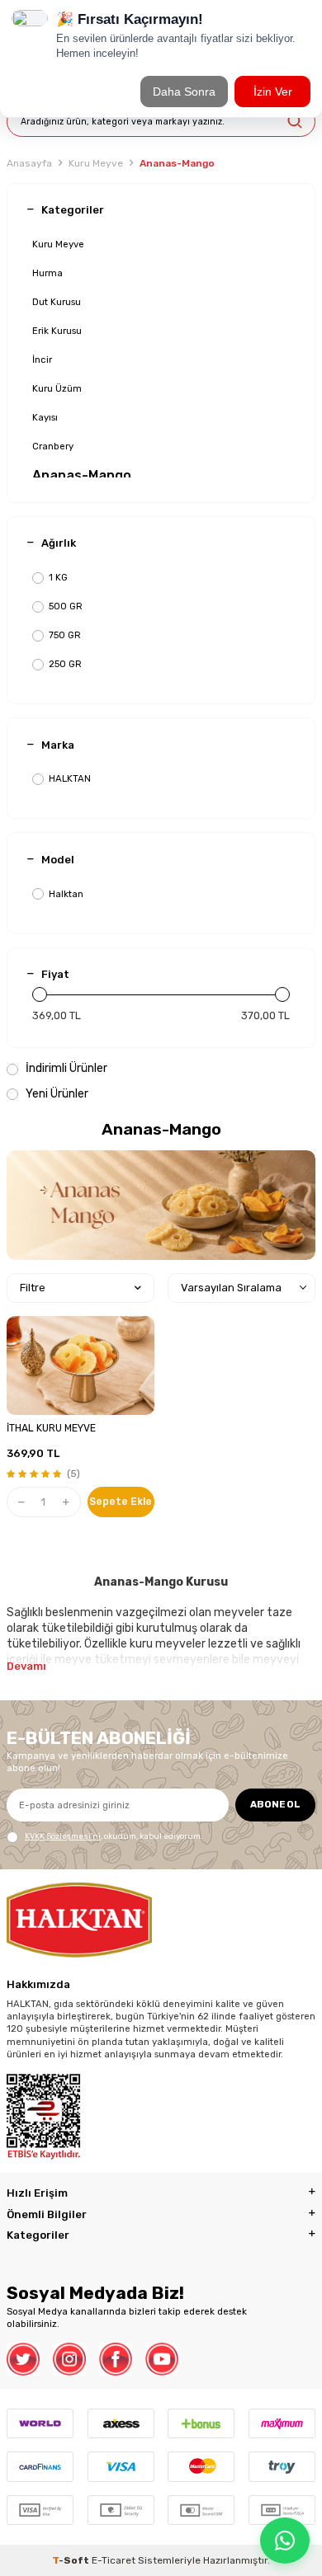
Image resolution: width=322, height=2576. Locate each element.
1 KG (58, 577)
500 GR (66, 606)
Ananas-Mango (82, 475)
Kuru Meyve (96, 163)
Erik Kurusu (57, 331)
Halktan (66, 894)
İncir (42, 360)
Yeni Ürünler (56, 1094)
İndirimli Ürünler (65, 1068)
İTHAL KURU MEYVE (51, 1428)
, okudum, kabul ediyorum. (114, 1836)
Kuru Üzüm (57, 388)
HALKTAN (70, 778)
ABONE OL (275, 1804)
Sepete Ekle (121, 1502)
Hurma (47, 273)
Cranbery (53, 446)
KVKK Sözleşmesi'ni (63, 1836)
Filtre (33, 1288)
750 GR (65, 635)
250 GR (65, 664)
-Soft (72, 2560)
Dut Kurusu (57, 302)
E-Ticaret (114, 2560)
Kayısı (45, 417)
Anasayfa (29, 163)
